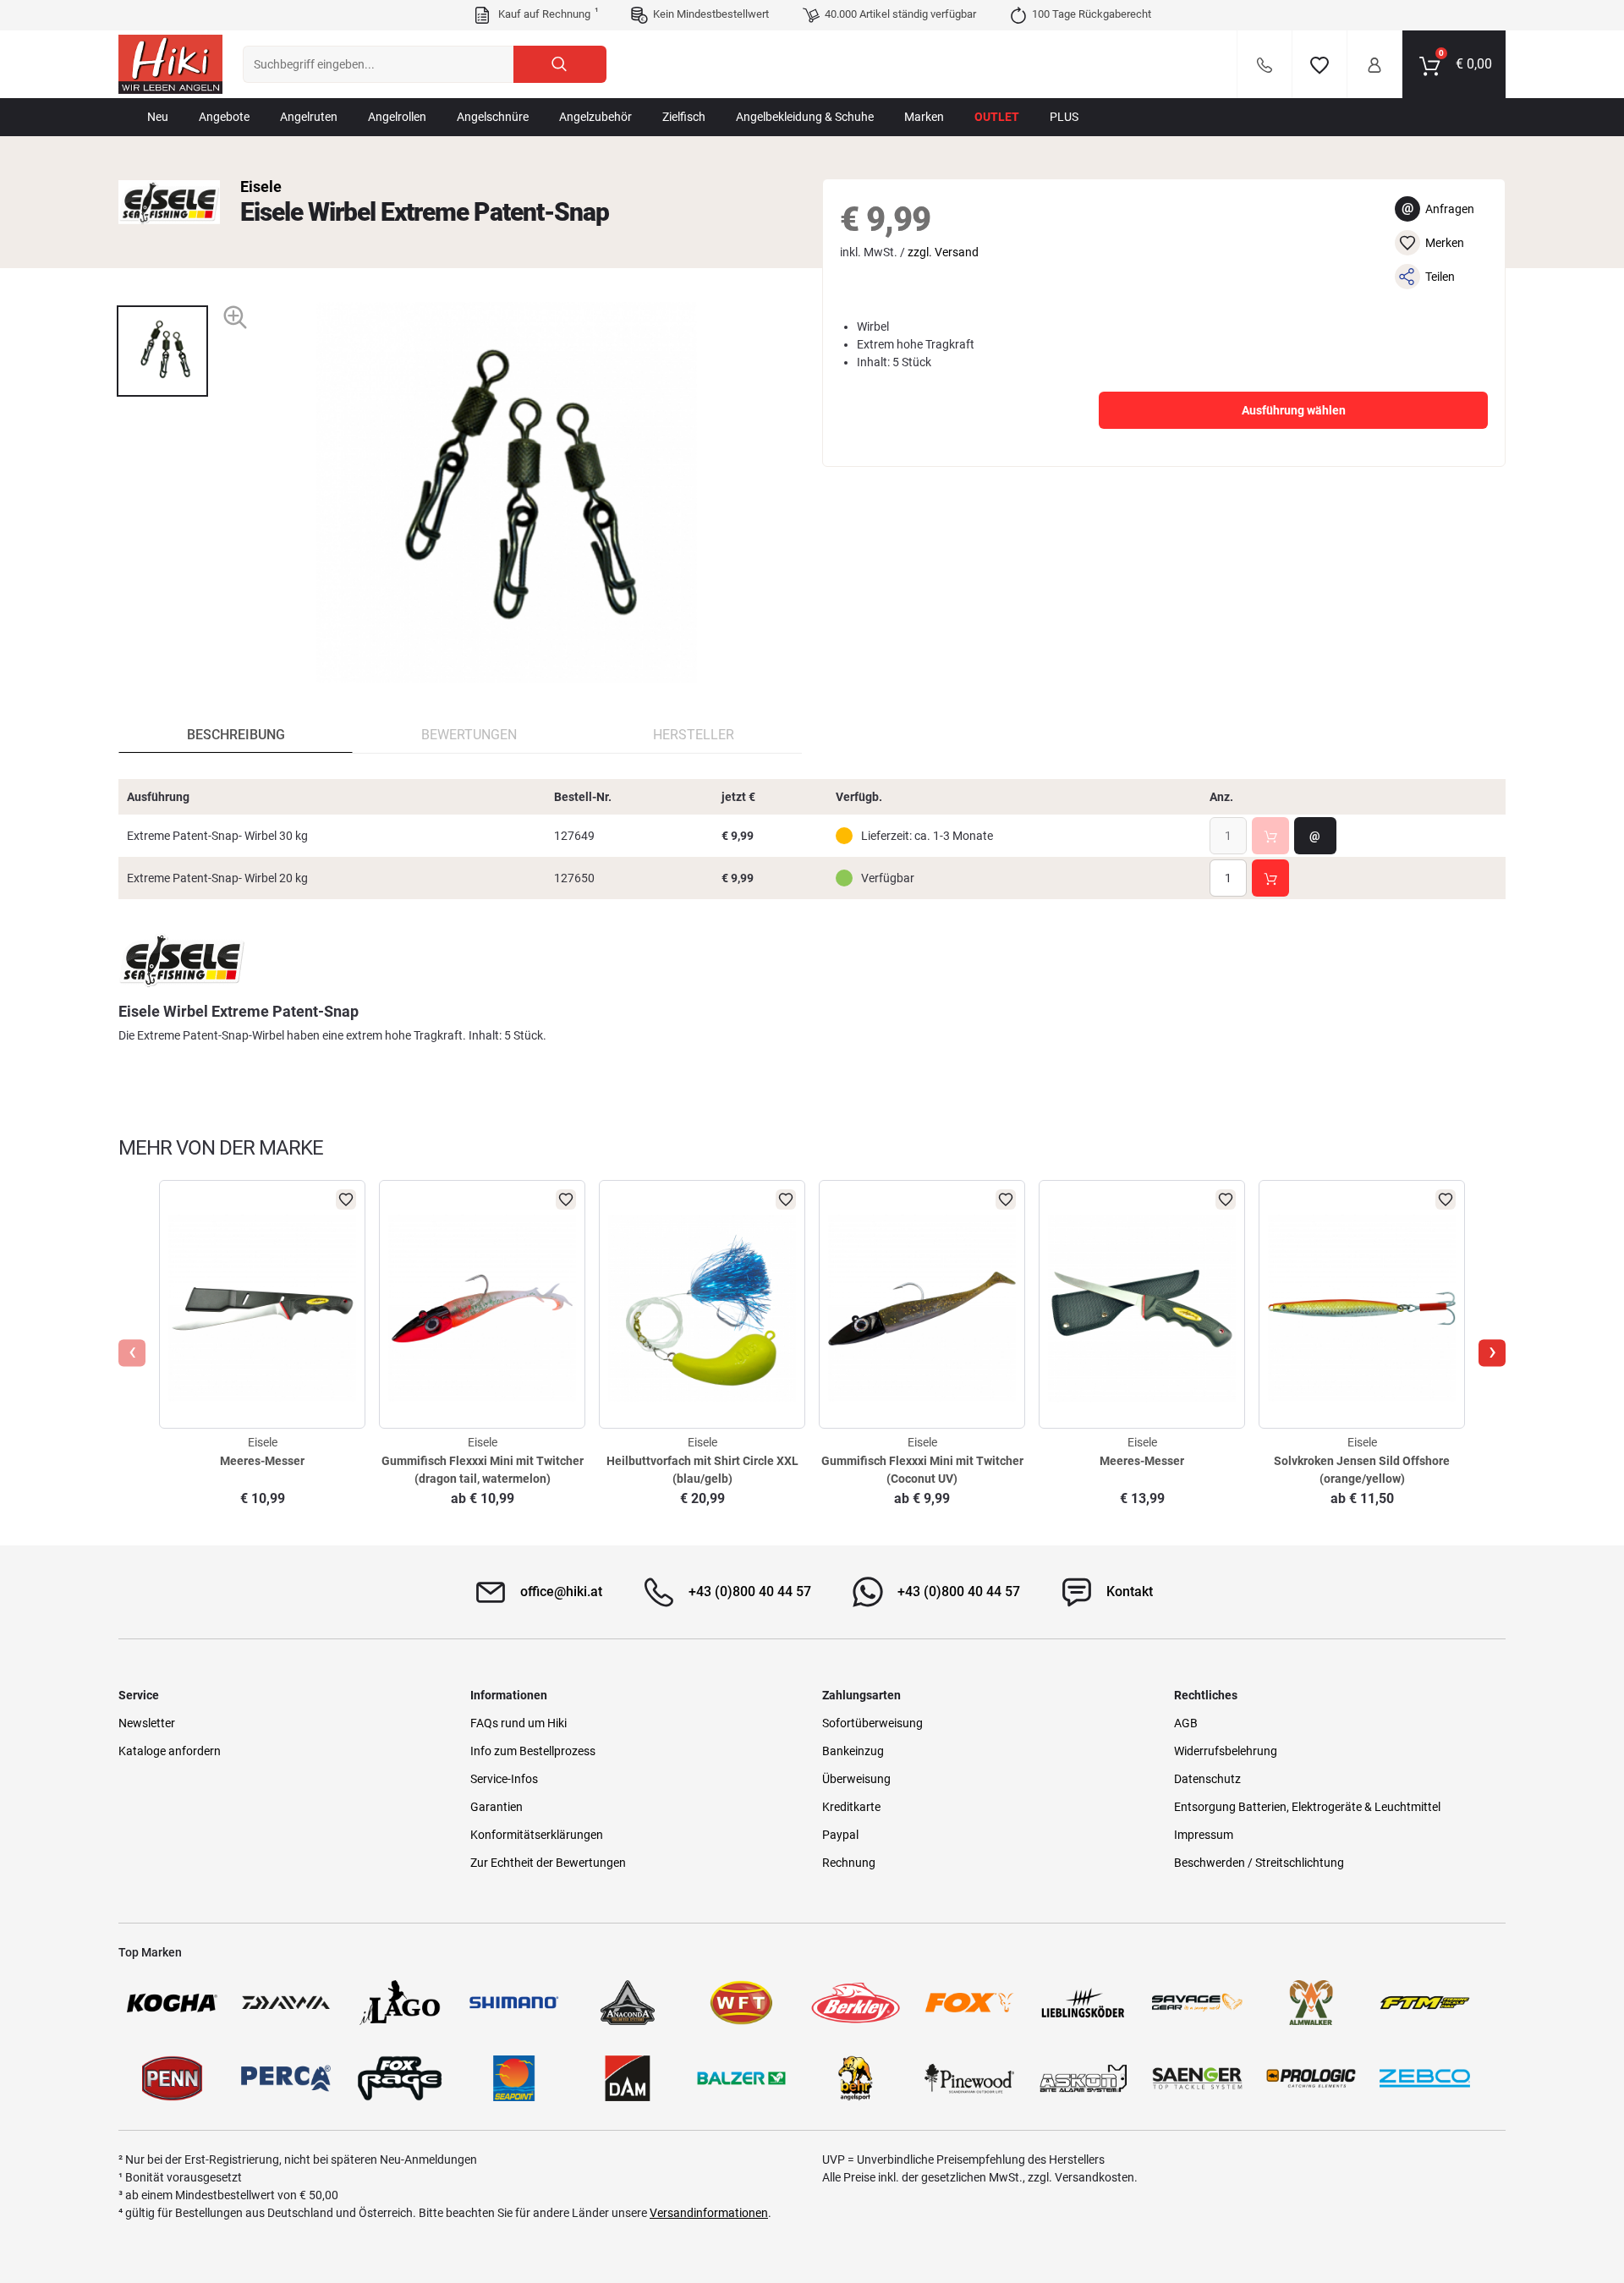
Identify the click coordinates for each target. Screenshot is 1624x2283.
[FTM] (1425, 2003)
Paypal (840, 1835)
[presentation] (162, 291)
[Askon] (1083, 2078)
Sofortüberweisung (872, 1723)
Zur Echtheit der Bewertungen (548, 1863)
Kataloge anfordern (170, 1751)
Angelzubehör (595, 117)
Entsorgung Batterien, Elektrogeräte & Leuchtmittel (1307, 1807)
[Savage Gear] (1197, 2003)
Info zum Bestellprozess (533, 1751)
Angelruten (309, 117)
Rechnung (849, 1863)
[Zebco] (1425, 2078)
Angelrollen (397, 117)
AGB (1186, 1723)
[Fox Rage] (400, 2078)
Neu (158, 117)
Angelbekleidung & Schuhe (805, 117)
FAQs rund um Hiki (518, 1723)
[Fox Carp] (970, 2003)
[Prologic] (1311, 2078)
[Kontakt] (1265, 64)
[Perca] (286, 2078)
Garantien (497, 1807)
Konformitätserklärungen (537, 1835)
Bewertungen (469, 735)
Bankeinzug (853, 1751)
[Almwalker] (1311, 2003)
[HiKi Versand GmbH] (170, 64)
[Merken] (1319, 64)
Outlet (997, 117)
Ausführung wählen (1294, 410)
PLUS (1064, 117)
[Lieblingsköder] (1083, 2003)
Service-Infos (504, 1779)
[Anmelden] (1374, 64)
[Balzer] (741, 2078)
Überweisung (856, 1779)
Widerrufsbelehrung (1226, 1751)
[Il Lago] (400, 2003)
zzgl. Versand (943, 252)
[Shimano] (514, 2003)
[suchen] (560, 64)
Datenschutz (1207, 1779)
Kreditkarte (851, 1807)
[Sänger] (1197, 2078)
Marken (924, 117)
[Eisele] (169, 202)
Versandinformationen (709, 2213)
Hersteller (694, 735)
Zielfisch (684, 117)
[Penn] (172, 2078)
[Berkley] (856, 2003)
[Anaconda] (628, 2003)
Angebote (224, 117)
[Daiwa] (286, 2003)
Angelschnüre (493, 117)
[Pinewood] (970, 2078)
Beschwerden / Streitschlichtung (1259, 1863)
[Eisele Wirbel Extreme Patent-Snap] (162, 351)
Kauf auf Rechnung (546, 14)
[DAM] (628, 2078)
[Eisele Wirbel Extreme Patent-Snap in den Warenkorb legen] (1270, 836)
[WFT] (741, 2003)
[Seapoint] (514, 2078)
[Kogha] (172, 2003)
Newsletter (147, 1723)
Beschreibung (236, 735)
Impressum (1204, 1835)
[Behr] (856, 2078)
